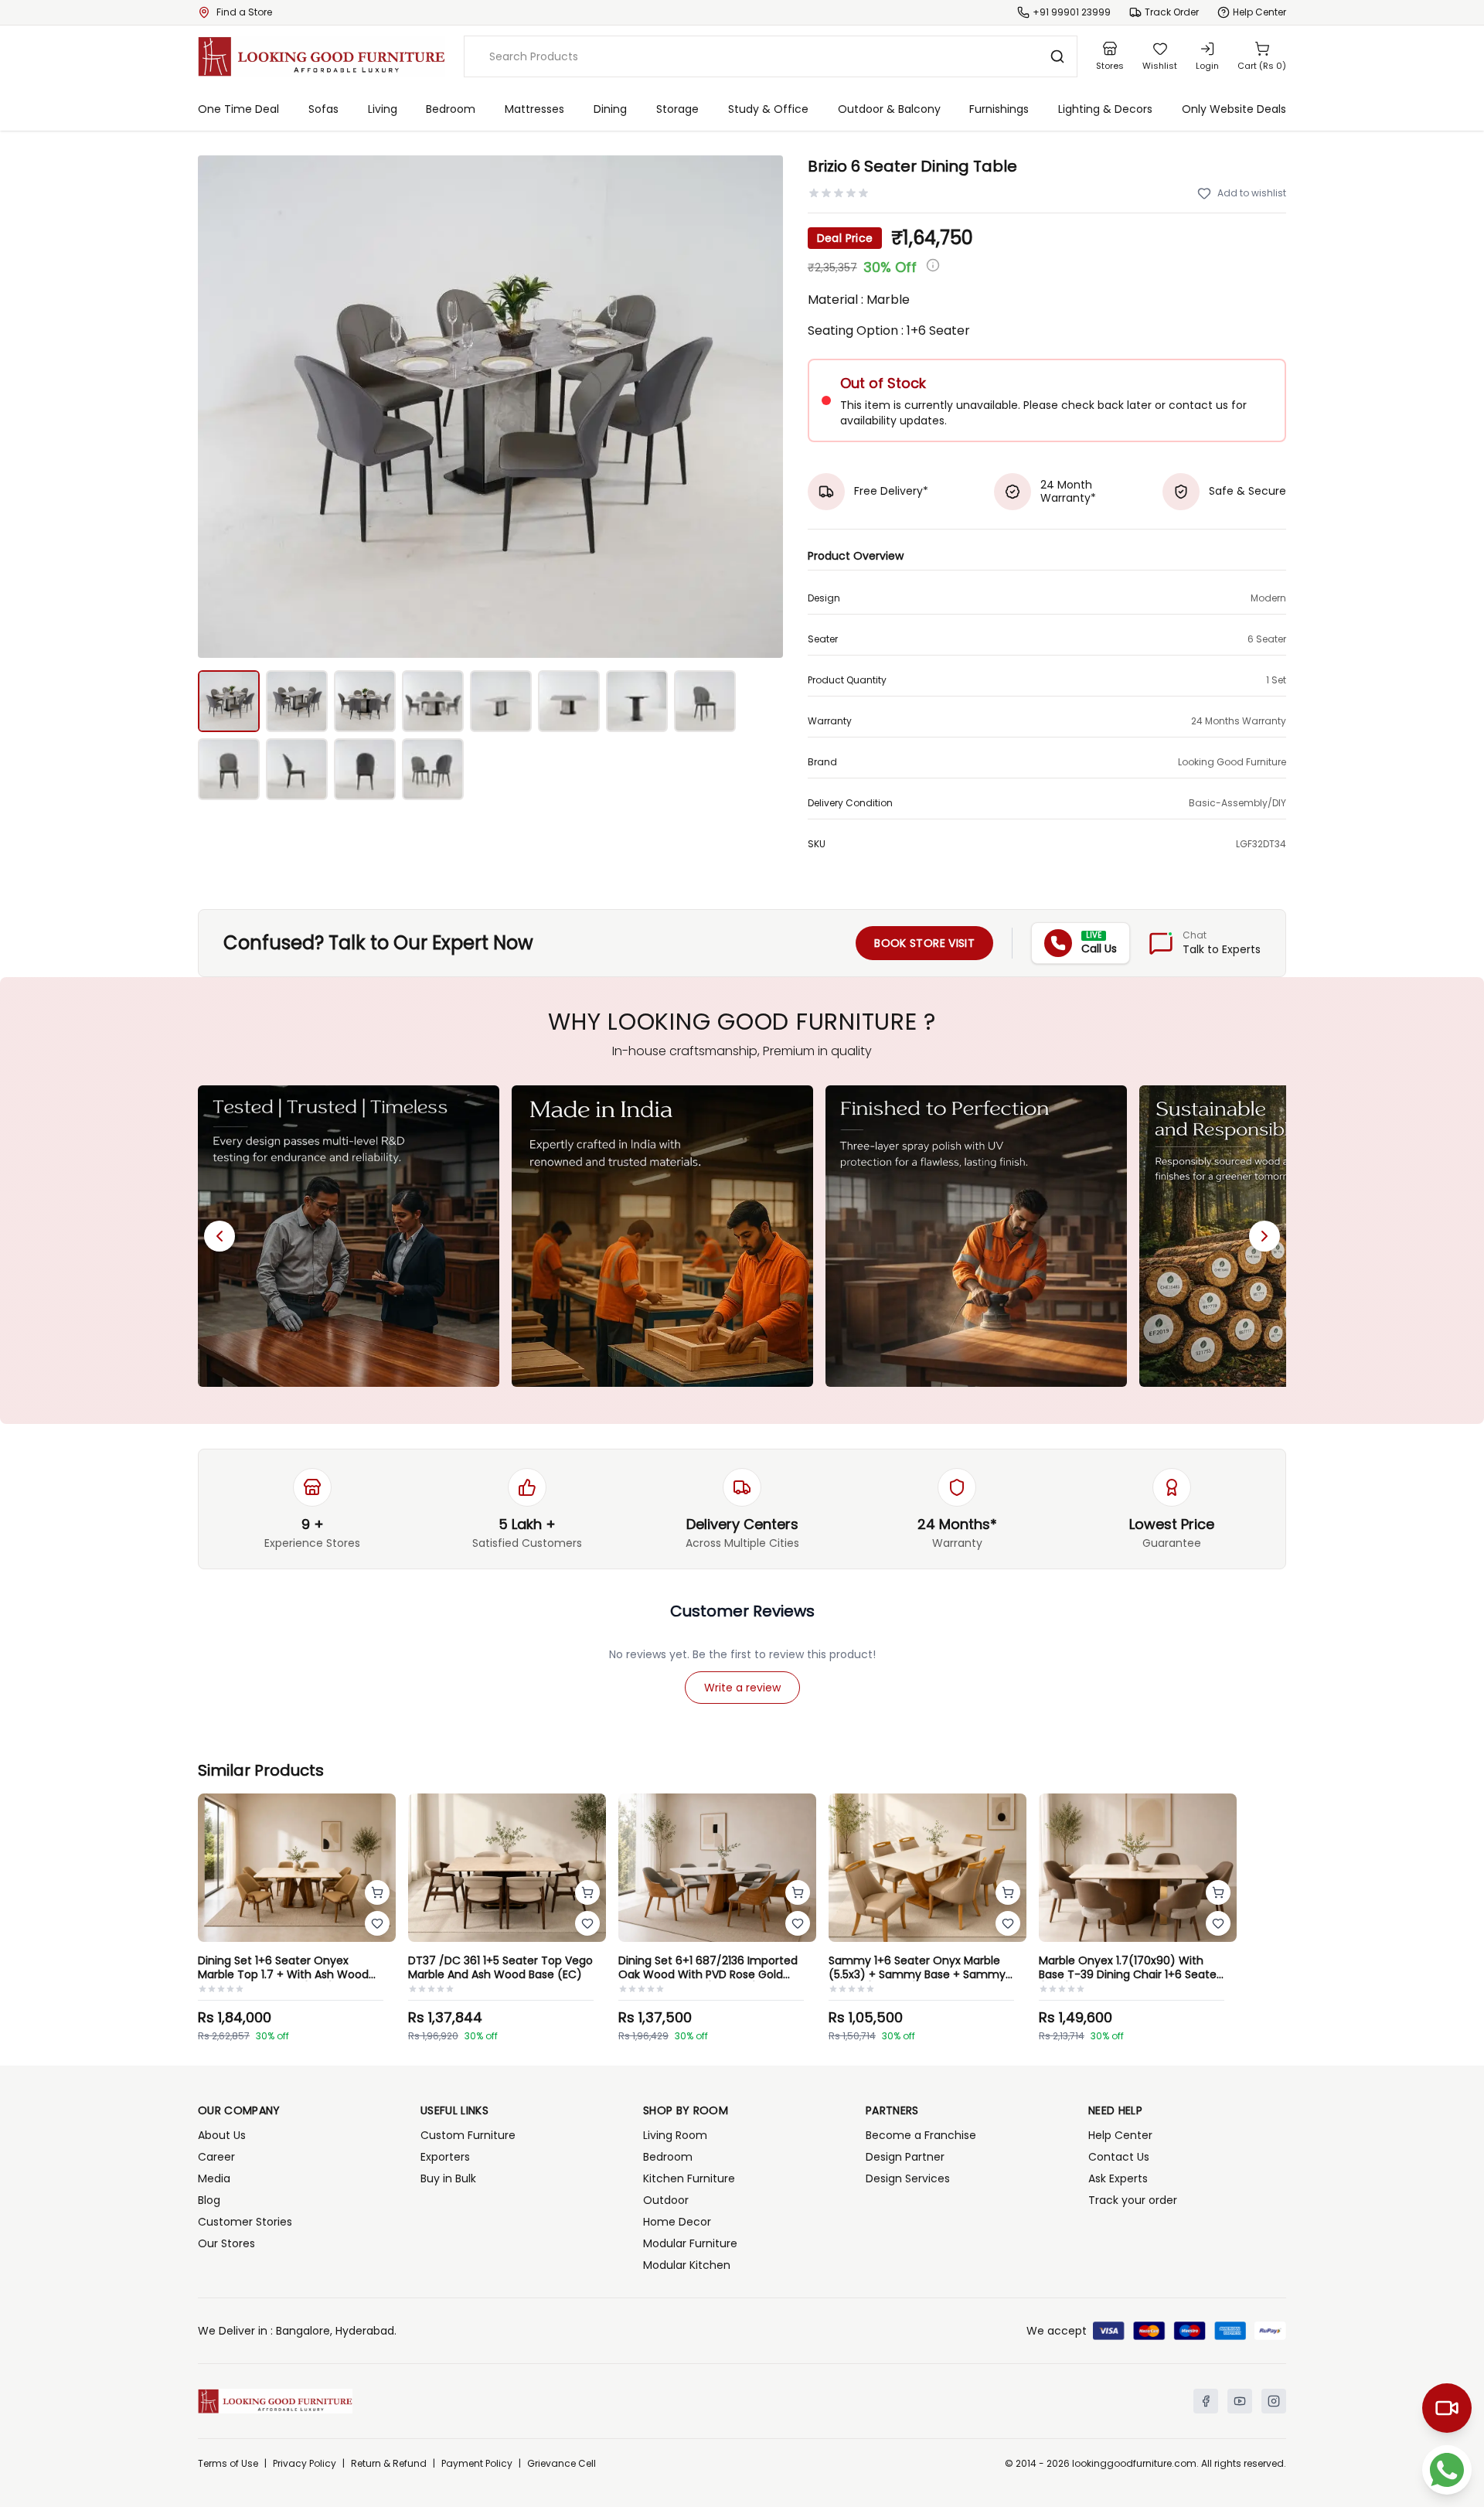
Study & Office (768, 109)
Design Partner (905, 2157)
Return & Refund (389, 2464)
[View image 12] (433, 769)
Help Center (1120, 2135)
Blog (209, 2200)
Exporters (445, 2157)
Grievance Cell (562, 2464)
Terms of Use (228, 2464)
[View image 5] (501, 701)
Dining (610, 109)
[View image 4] (433, 701)
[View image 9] (229, 769)
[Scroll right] (1264, 1236)
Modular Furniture (690, 2243)
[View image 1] (229, 701)
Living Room (675, 2135)
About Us (222, 2135)
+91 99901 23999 (1072, 12)
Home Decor (677, 2222)
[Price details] (933, 265)
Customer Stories (245, 2222)
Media (214, 2178)
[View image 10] (297, 769)
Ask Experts (1118, 2178)
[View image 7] (637, 701)
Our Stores (226, 2243)
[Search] (1057, 56)
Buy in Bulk (448, 2178)
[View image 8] (705, 701)
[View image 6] (569, 701)
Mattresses (534, 109)
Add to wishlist (1252, 193)
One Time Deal (238, 109)
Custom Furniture (468, 2135)
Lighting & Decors (1105, 109)
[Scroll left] (220, 1236)
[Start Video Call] (1447, 2408)
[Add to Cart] (377, 1892)
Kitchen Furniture (689, 2178)
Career (216, 2157)
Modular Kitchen (687, 2265)
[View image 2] (297, 701)
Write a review (742, 1688)
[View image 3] (365, 701)
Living (383, 109)
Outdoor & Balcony (889, 109)
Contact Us (1119, 2157)
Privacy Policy (305, 2464)
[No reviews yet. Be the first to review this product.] (839, 193)
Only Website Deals (1234, 109)
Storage (677, 109)
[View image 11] (365, 769)
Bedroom (451, 109)
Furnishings (999, 109)
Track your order (1133, 2200)
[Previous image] (218, 407)
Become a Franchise (921, 2135)
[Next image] (763, 407)
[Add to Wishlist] (377, 1923)
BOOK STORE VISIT (924, 943)
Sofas (323, 109)
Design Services (908, 2178)
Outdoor (666, 2200)
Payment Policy (477, 2464)
